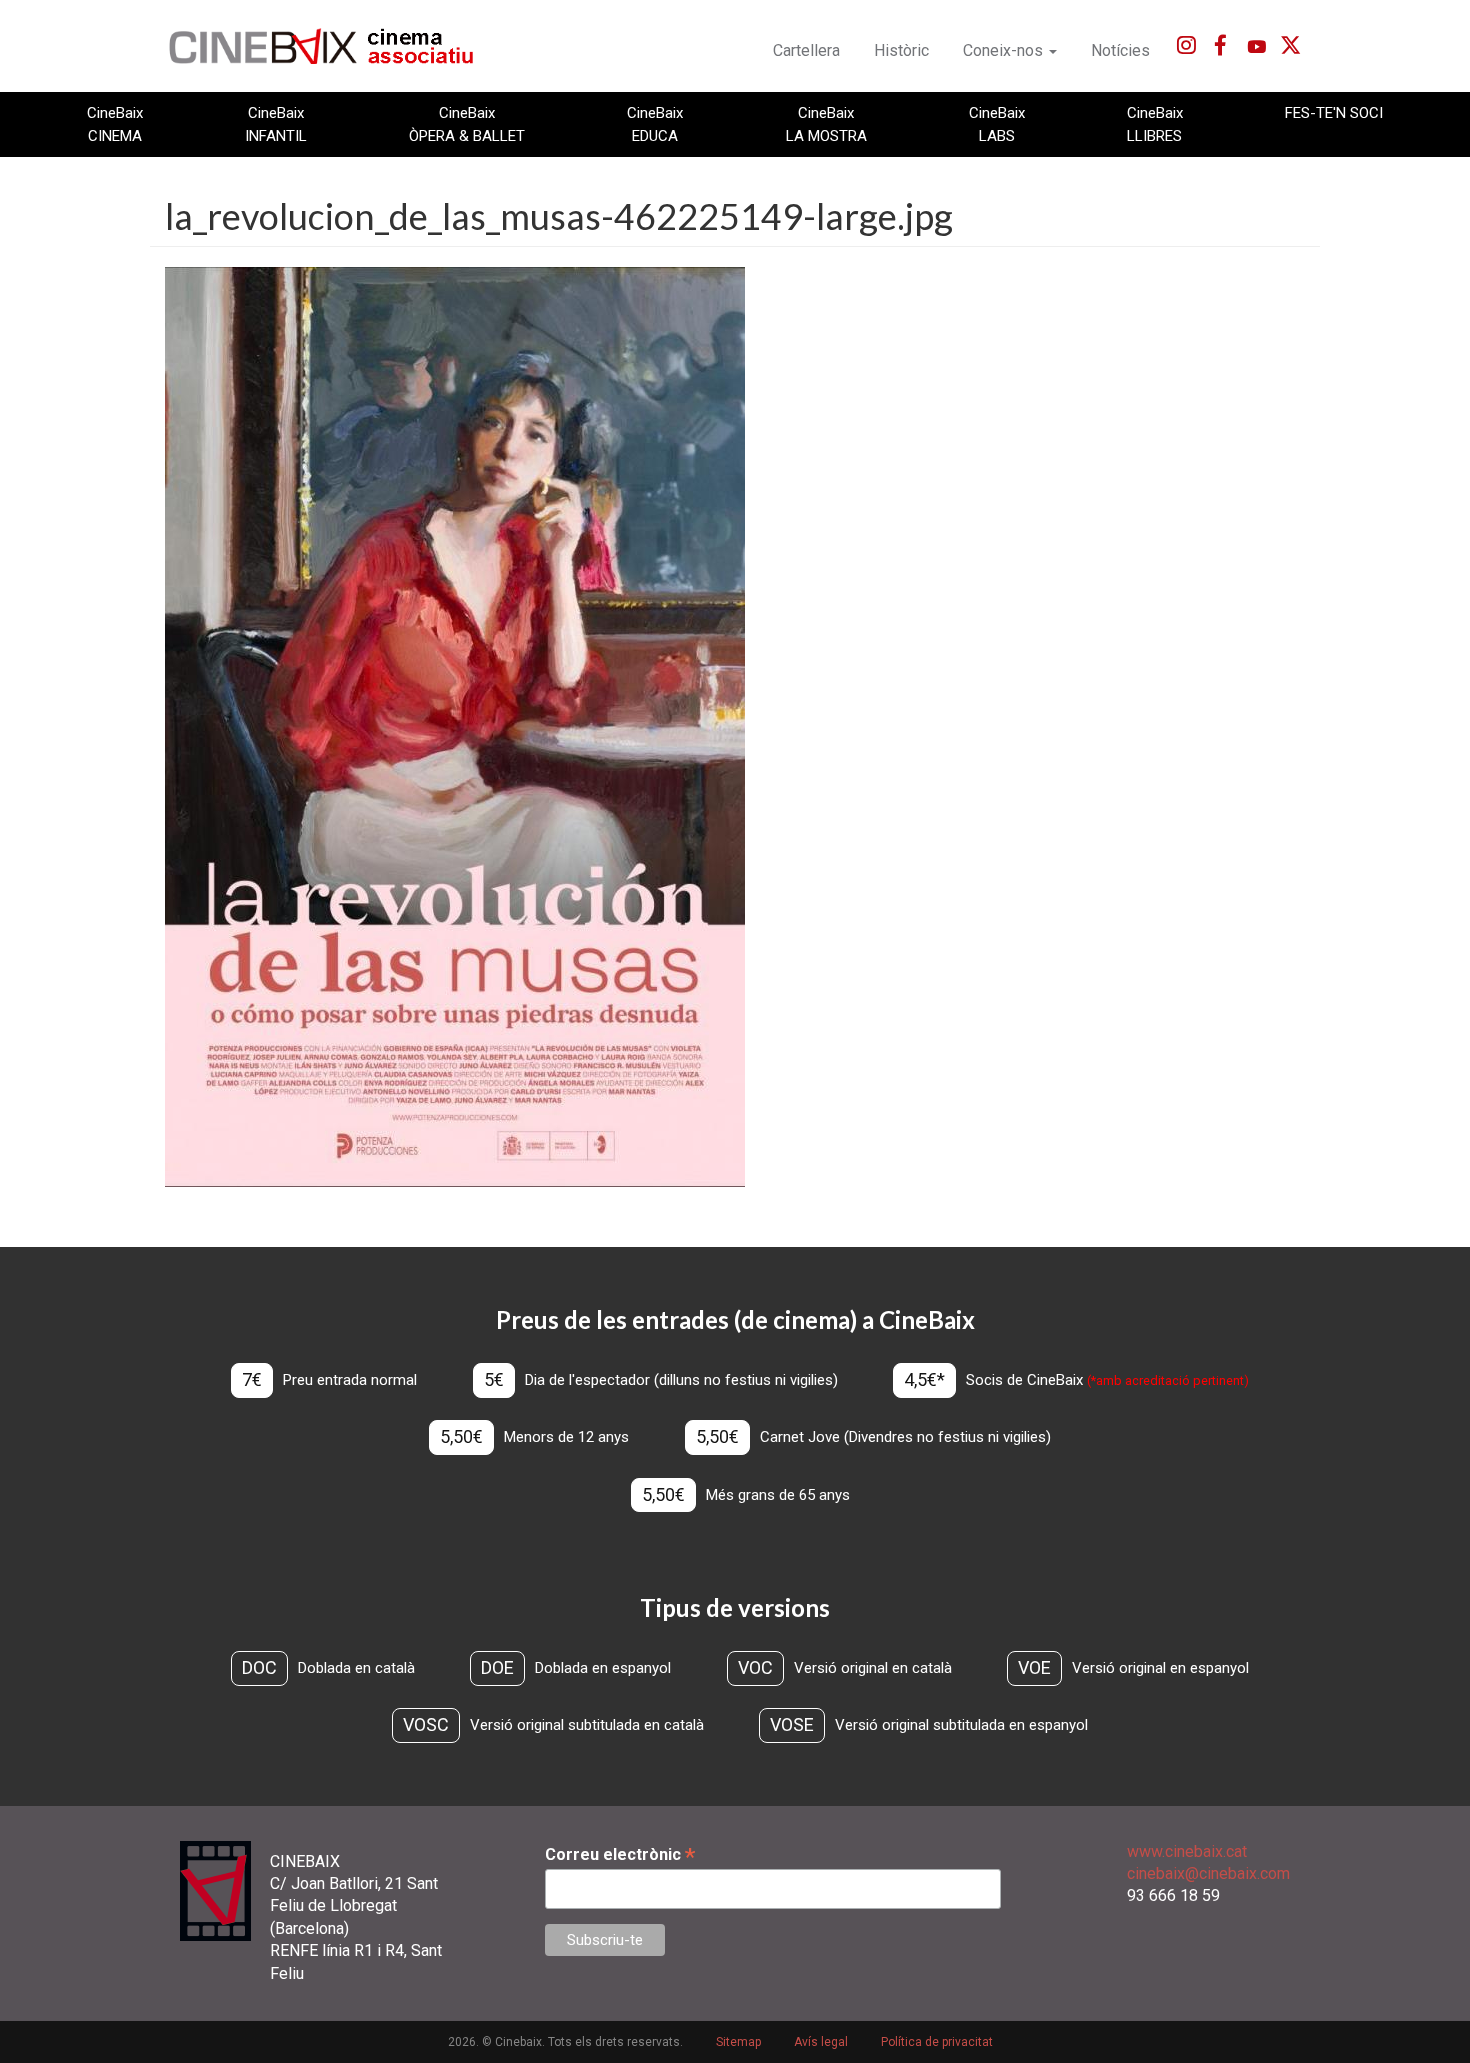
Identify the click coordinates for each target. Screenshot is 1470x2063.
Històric (901, 50)
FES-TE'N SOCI (1334, 113)
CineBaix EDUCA (655, 124)
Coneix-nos (1005, 50)
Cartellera (806, 50)
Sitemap (738, 2042)
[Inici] (332, 46)
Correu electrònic (620, 1854)
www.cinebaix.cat (1187, 1851)
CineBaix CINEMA (115, 124)
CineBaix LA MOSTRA (826, 124)
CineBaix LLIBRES (1155, 124)
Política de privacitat (937, 2042)
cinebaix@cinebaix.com (1208, 1873)
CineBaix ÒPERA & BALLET (467, 124)
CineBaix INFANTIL (276, 124)
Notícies (1120, 50)
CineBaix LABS (997, 124)
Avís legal (821, 2042)
